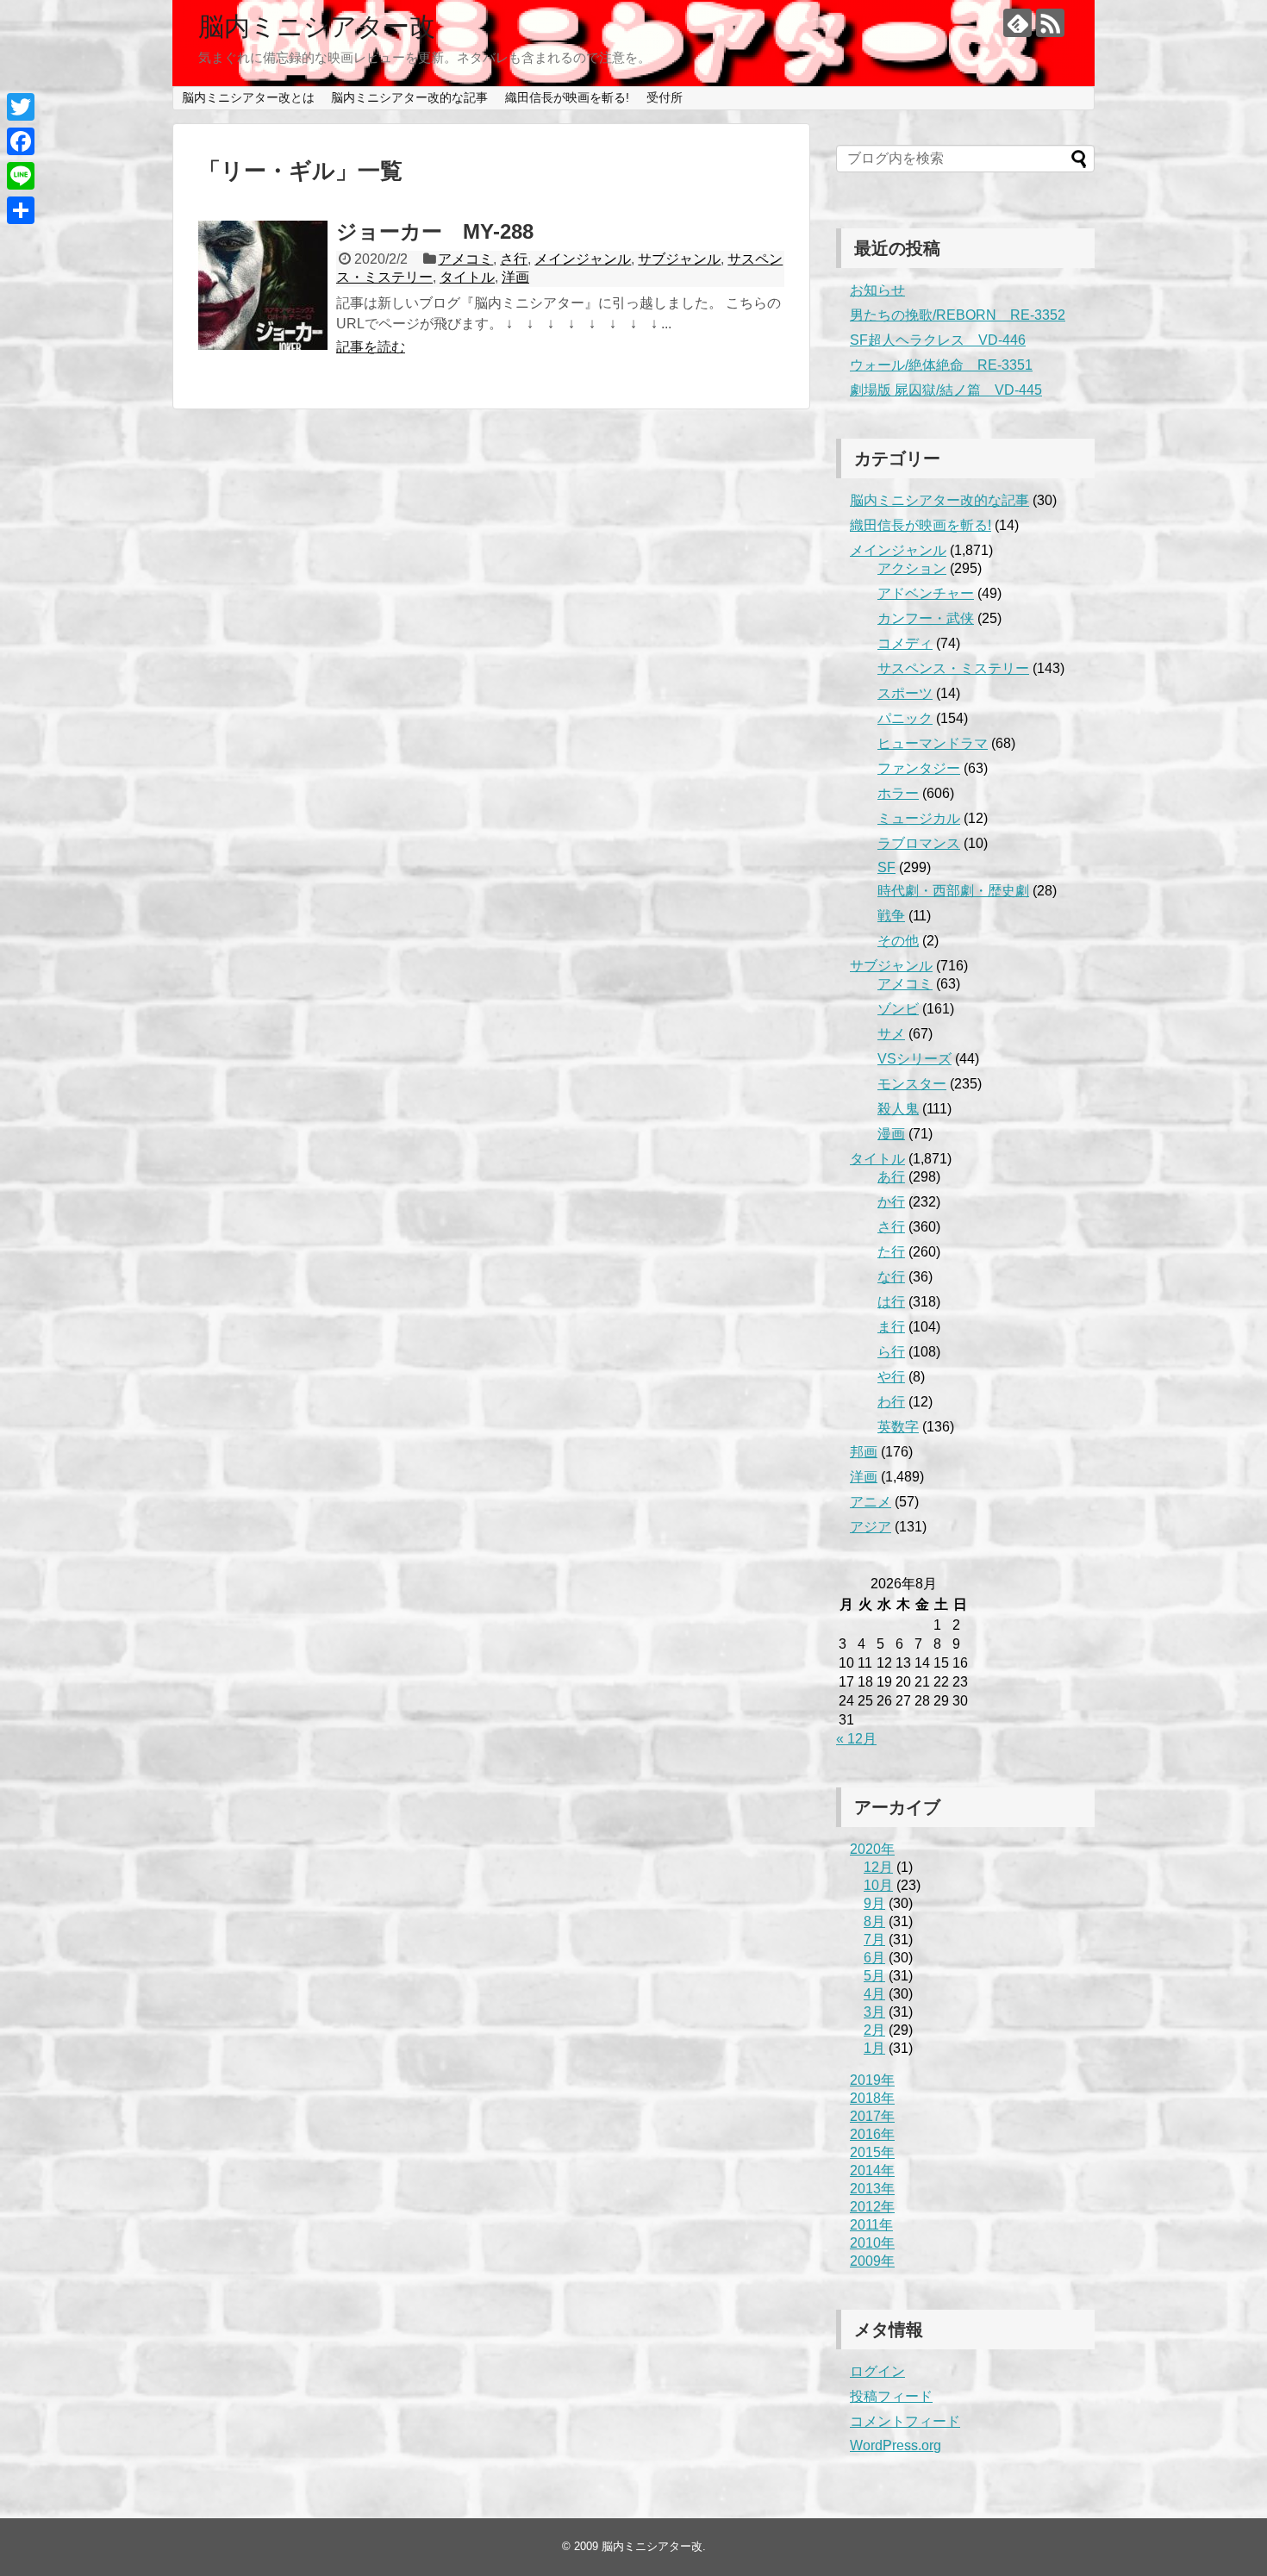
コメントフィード (905, 2421)
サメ (891, 1034)
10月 (878, 1885)
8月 (874, 1921)
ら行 (891, 1352)
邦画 (864, 1452)
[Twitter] (21, 107)
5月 (874, 1976)
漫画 (891, 1134)
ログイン (877, 2371)
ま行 (891, 1327)
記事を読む (371, 347)
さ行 (514, 259)
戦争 (891, 916)
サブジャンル (679, 259)
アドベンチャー (926, 593)
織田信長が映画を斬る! (567, 97)
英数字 (898, 1427)
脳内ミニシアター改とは (248, 97)
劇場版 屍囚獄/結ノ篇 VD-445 (946, 390)
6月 (874, 1958)
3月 (874, 2012)
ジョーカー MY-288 (435, 231)
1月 (874, 2048)
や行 (891, 1377)
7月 (874, 1940)
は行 (891, 1302)
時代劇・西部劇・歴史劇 (953, 891)
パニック (905, 718)
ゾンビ (898, 1009)
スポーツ (905, 693)
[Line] (21, 176)
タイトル (467, 277)
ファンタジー (919, 768)
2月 (874, 2030)
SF (886, 867)
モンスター (912, 1084)
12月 (878, 1867)
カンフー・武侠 (926, 618)
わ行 (891, 1402)
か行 (891, 1202)
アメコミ (465, 259)
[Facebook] (21, 141)
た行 (891, 1252)
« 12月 (856, 1739)
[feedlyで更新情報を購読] (1017, 23)
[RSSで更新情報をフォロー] (1050, 23)
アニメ (871, 1502)
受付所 (665, 97)
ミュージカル (919, 818)
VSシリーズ (914, 1059)
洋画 (515, 277)
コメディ (905, 643)
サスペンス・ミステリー (953, 668)
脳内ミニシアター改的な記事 (409, 97)
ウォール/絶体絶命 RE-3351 (941, 365)
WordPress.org (896, 2445)
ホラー (898, 793)
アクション (912, 568)
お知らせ (877, 290)
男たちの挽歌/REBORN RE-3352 (958, 315)
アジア (871, 1527)
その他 (898, 941)
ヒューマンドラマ (933, 743)
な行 (891, 1277)
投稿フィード (891, 2396)
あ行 (891, 1177)
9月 (874, 1903)
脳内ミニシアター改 (317, 26)
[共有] (21, 210)
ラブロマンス (919, 843)
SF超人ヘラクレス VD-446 (938, 340)
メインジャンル (583, 259)
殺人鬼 (898, 1109)
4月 (874, 1994)
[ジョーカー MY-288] (263, 285)
